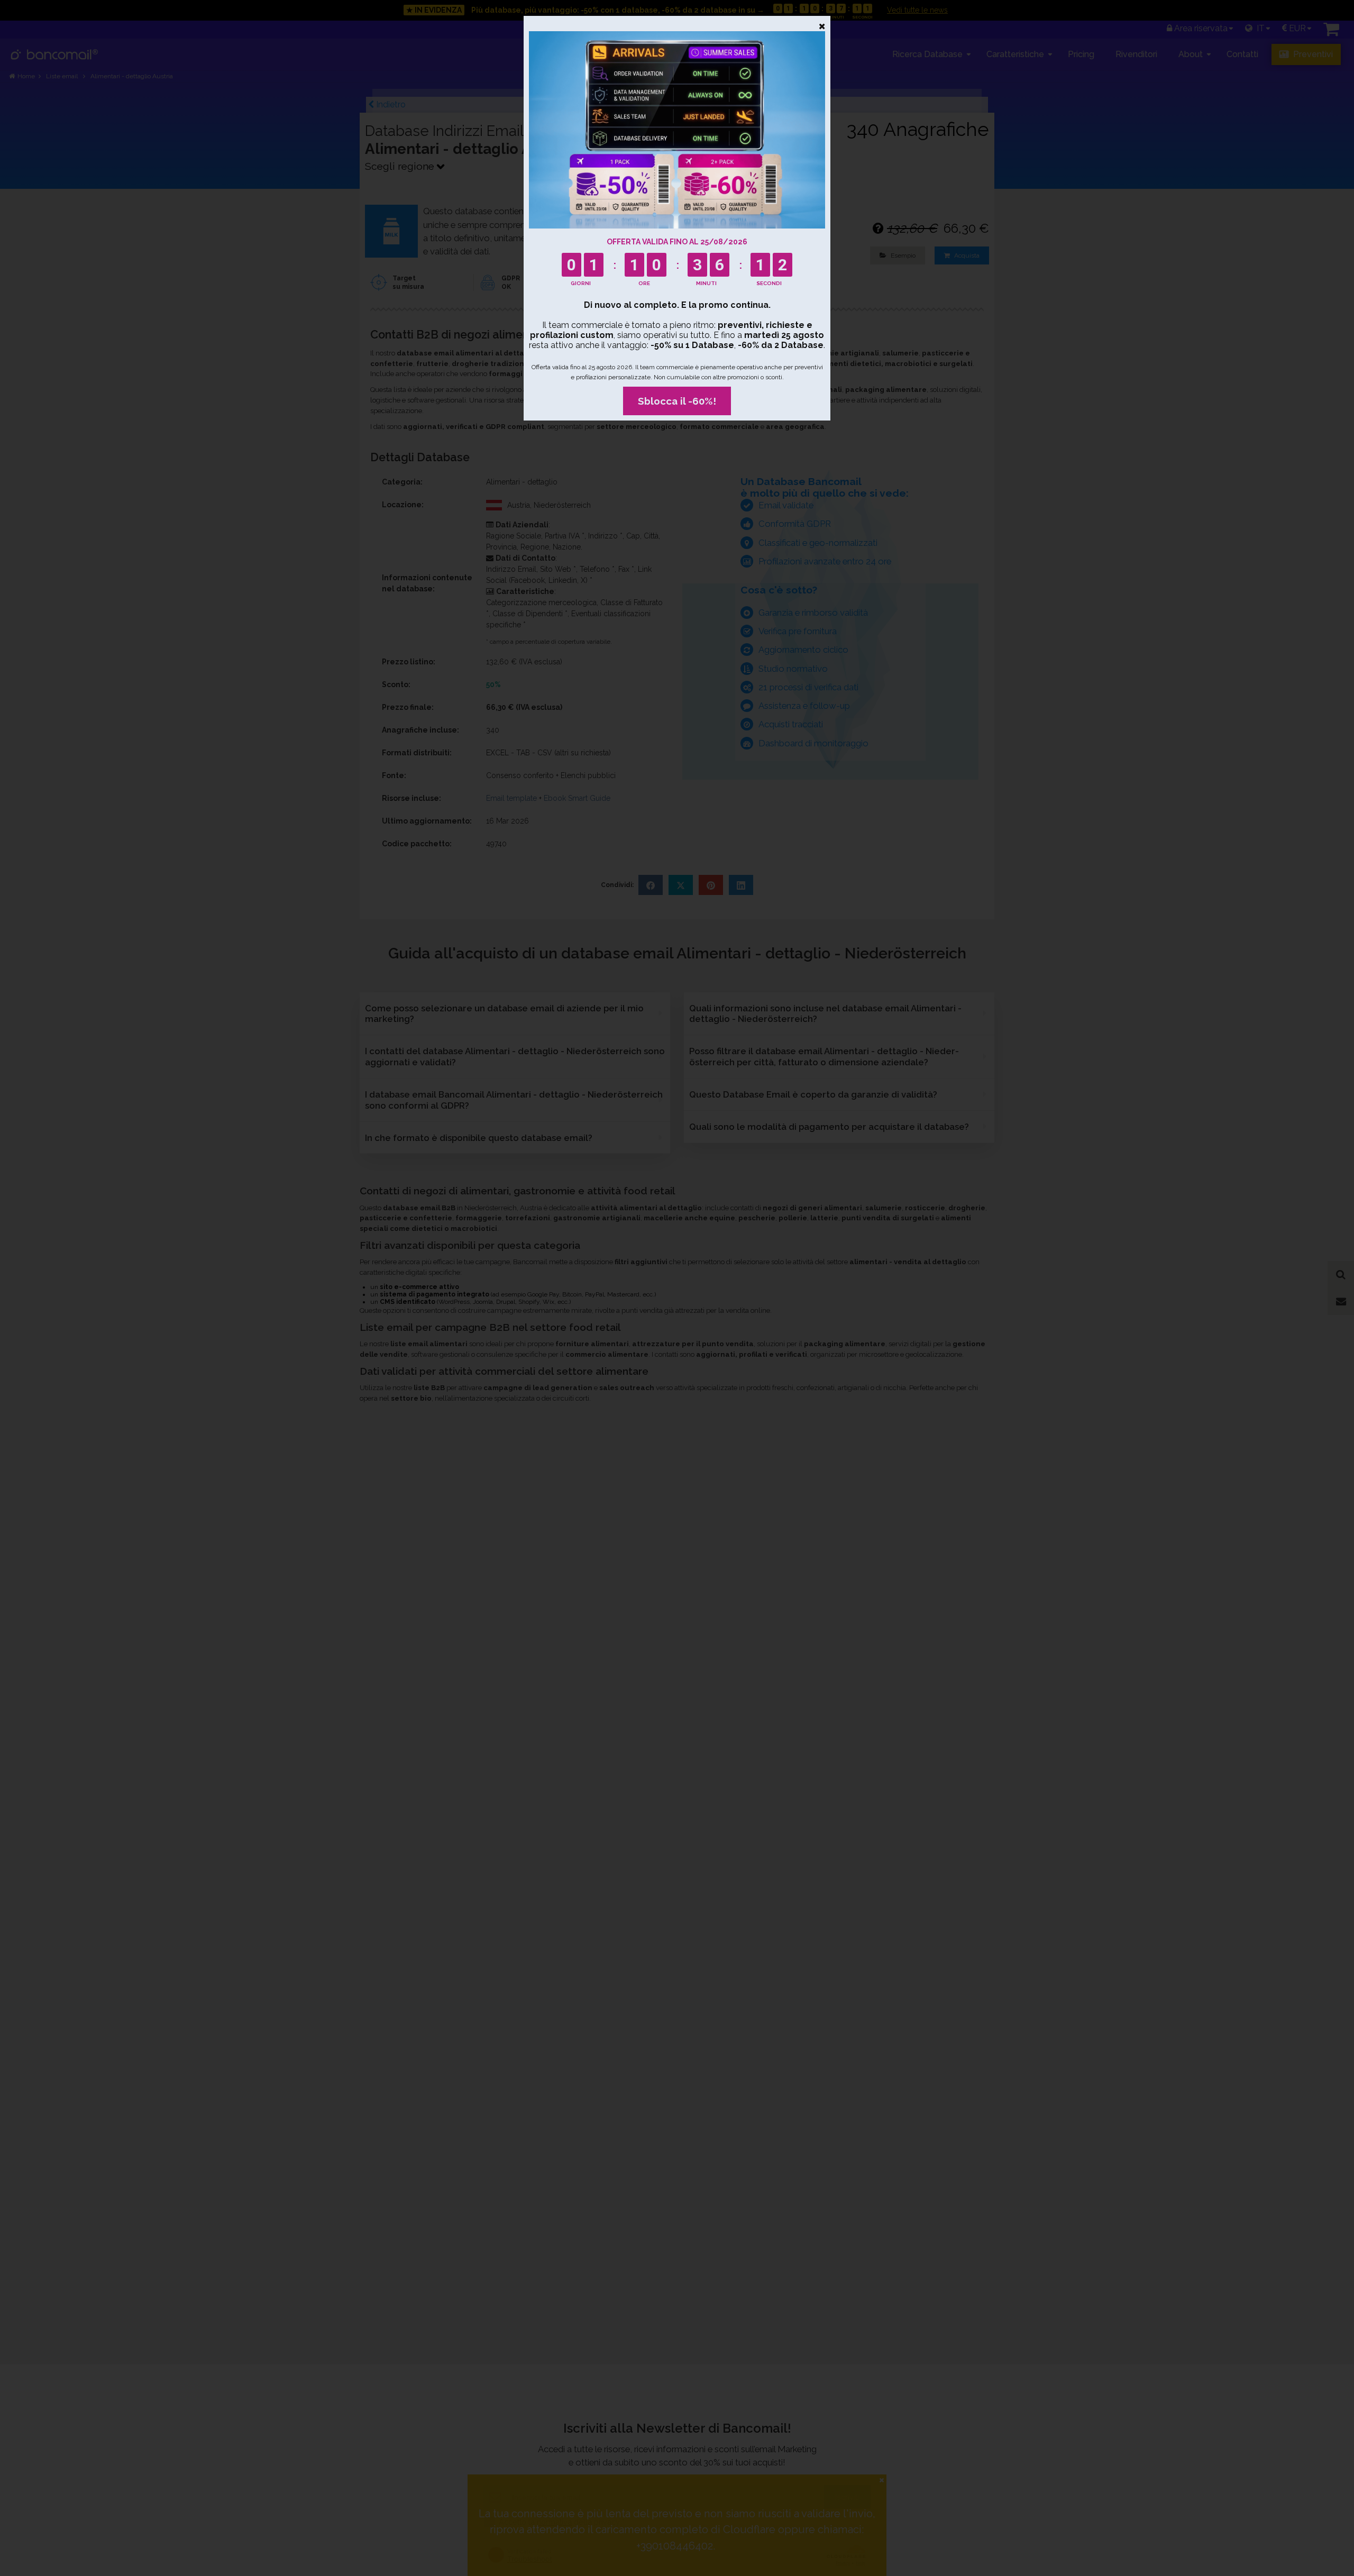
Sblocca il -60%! (677, 401)
